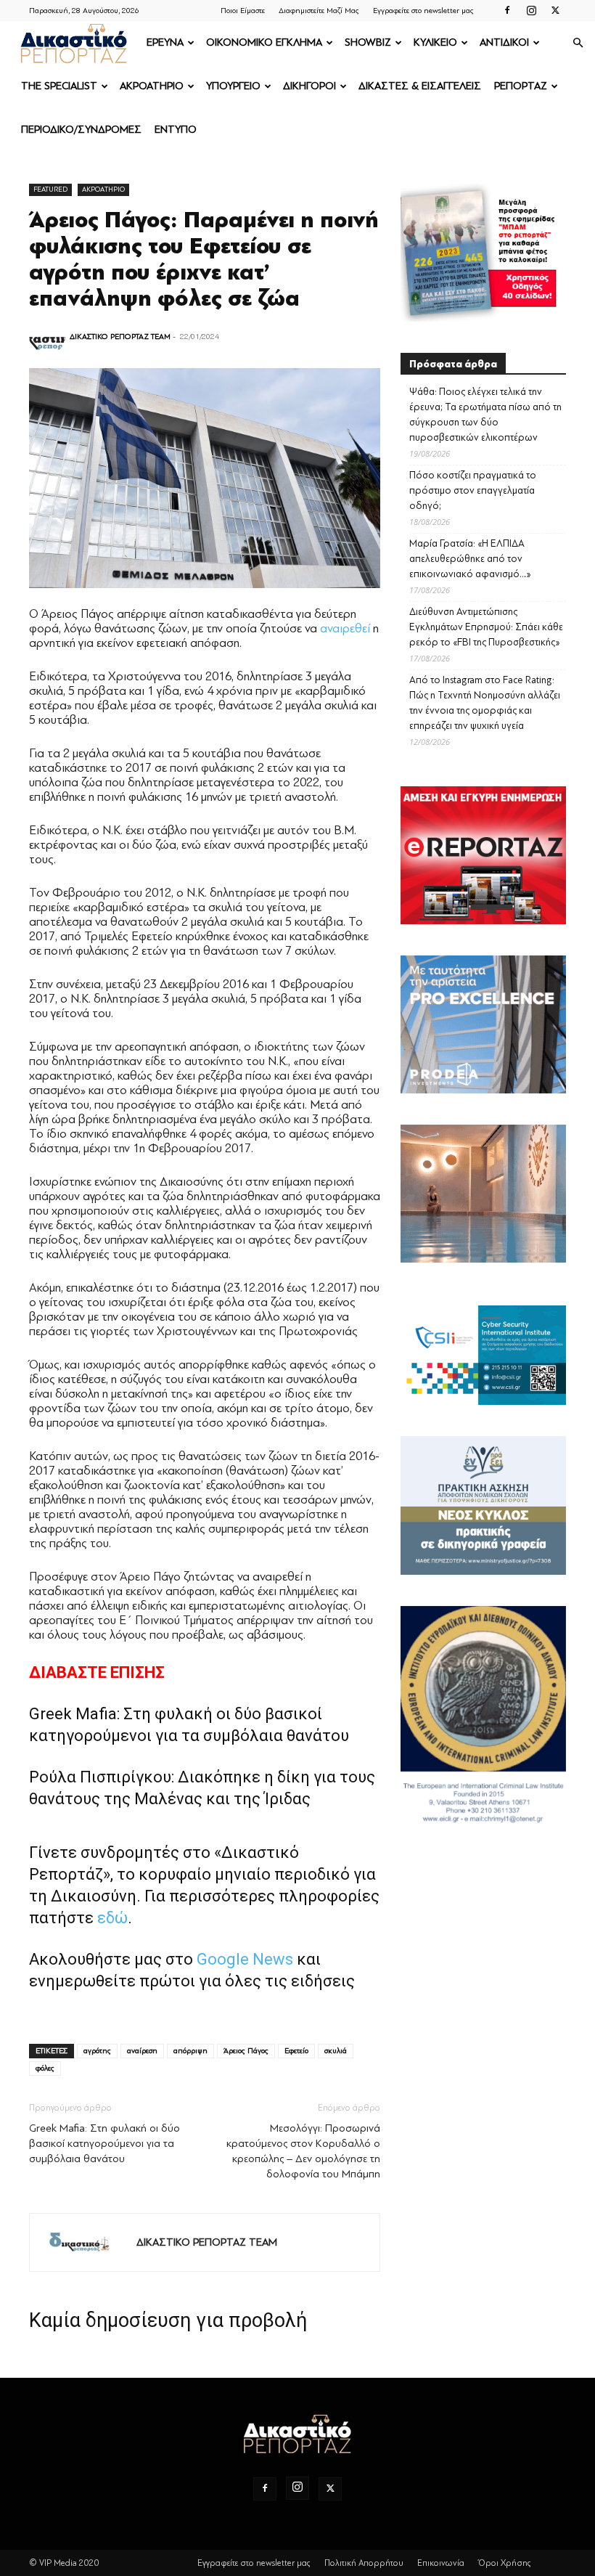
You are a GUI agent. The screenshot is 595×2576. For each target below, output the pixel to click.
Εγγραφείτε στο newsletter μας (423, 11)
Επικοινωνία (441, 2563)
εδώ (112, 1918)
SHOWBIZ (368, 42)
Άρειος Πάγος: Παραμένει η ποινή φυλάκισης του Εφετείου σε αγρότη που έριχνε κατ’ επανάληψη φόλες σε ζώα (204, 259)
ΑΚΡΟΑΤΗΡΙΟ (152, 86)
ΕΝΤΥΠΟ (176, 130)
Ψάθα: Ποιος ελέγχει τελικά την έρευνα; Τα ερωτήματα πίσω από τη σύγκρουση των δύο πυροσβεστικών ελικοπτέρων (485, 415)
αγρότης (97, 2051)
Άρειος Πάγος (246, 2051)
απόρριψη (190, 2051)
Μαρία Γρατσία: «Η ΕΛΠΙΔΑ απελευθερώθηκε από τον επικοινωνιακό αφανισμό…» (470, 559)
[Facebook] (507, 10)
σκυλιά (336, 2051)
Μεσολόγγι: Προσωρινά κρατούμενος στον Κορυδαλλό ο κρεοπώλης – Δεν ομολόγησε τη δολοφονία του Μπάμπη (303, 2151)
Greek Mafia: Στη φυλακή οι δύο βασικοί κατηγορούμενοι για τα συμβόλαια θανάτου (104, 2144)
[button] (578, 43)
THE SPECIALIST (59, 86)
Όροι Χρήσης (505, 2563)
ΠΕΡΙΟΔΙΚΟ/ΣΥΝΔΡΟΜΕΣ (81, 130)
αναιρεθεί (345, 628)
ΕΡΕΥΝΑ (165, 42)
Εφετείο (296, 2051)
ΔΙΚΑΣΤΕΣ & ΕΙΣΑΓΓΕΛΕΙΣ (420, 86)
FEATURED (50, 189)
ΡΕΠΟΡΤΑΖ (521, 86)
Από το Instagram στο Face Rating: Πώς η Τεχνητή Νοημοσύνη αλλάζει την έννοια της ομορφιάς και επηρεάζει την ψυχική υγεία (485, 703)
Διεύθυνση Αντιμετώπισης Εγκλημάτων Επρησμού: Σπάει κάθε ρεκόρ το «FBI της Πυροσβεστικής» (486, 627)
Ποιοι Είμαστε (243, 11)
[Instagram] (531, 10)
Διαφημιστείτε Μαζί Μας (319, 11)
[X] (555, 10)
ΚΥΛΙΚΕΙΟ (435, 42)
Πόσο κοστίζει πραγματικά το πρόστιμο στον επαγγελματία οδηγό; (473, 490)
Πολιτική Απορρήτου (364, 2563)
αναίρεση (142, 2051)
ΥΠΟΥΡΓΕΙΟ (233, 86)
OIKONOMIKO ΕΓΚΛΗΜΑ (264, 42)
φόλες (45, 2068)
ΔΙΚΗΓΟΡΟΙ (309, 86)
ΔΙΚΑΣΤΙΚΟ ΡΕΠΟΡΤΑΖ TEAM (120, 337)
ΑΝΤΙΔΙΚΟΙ (504, 42)
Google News (245, 1959)
